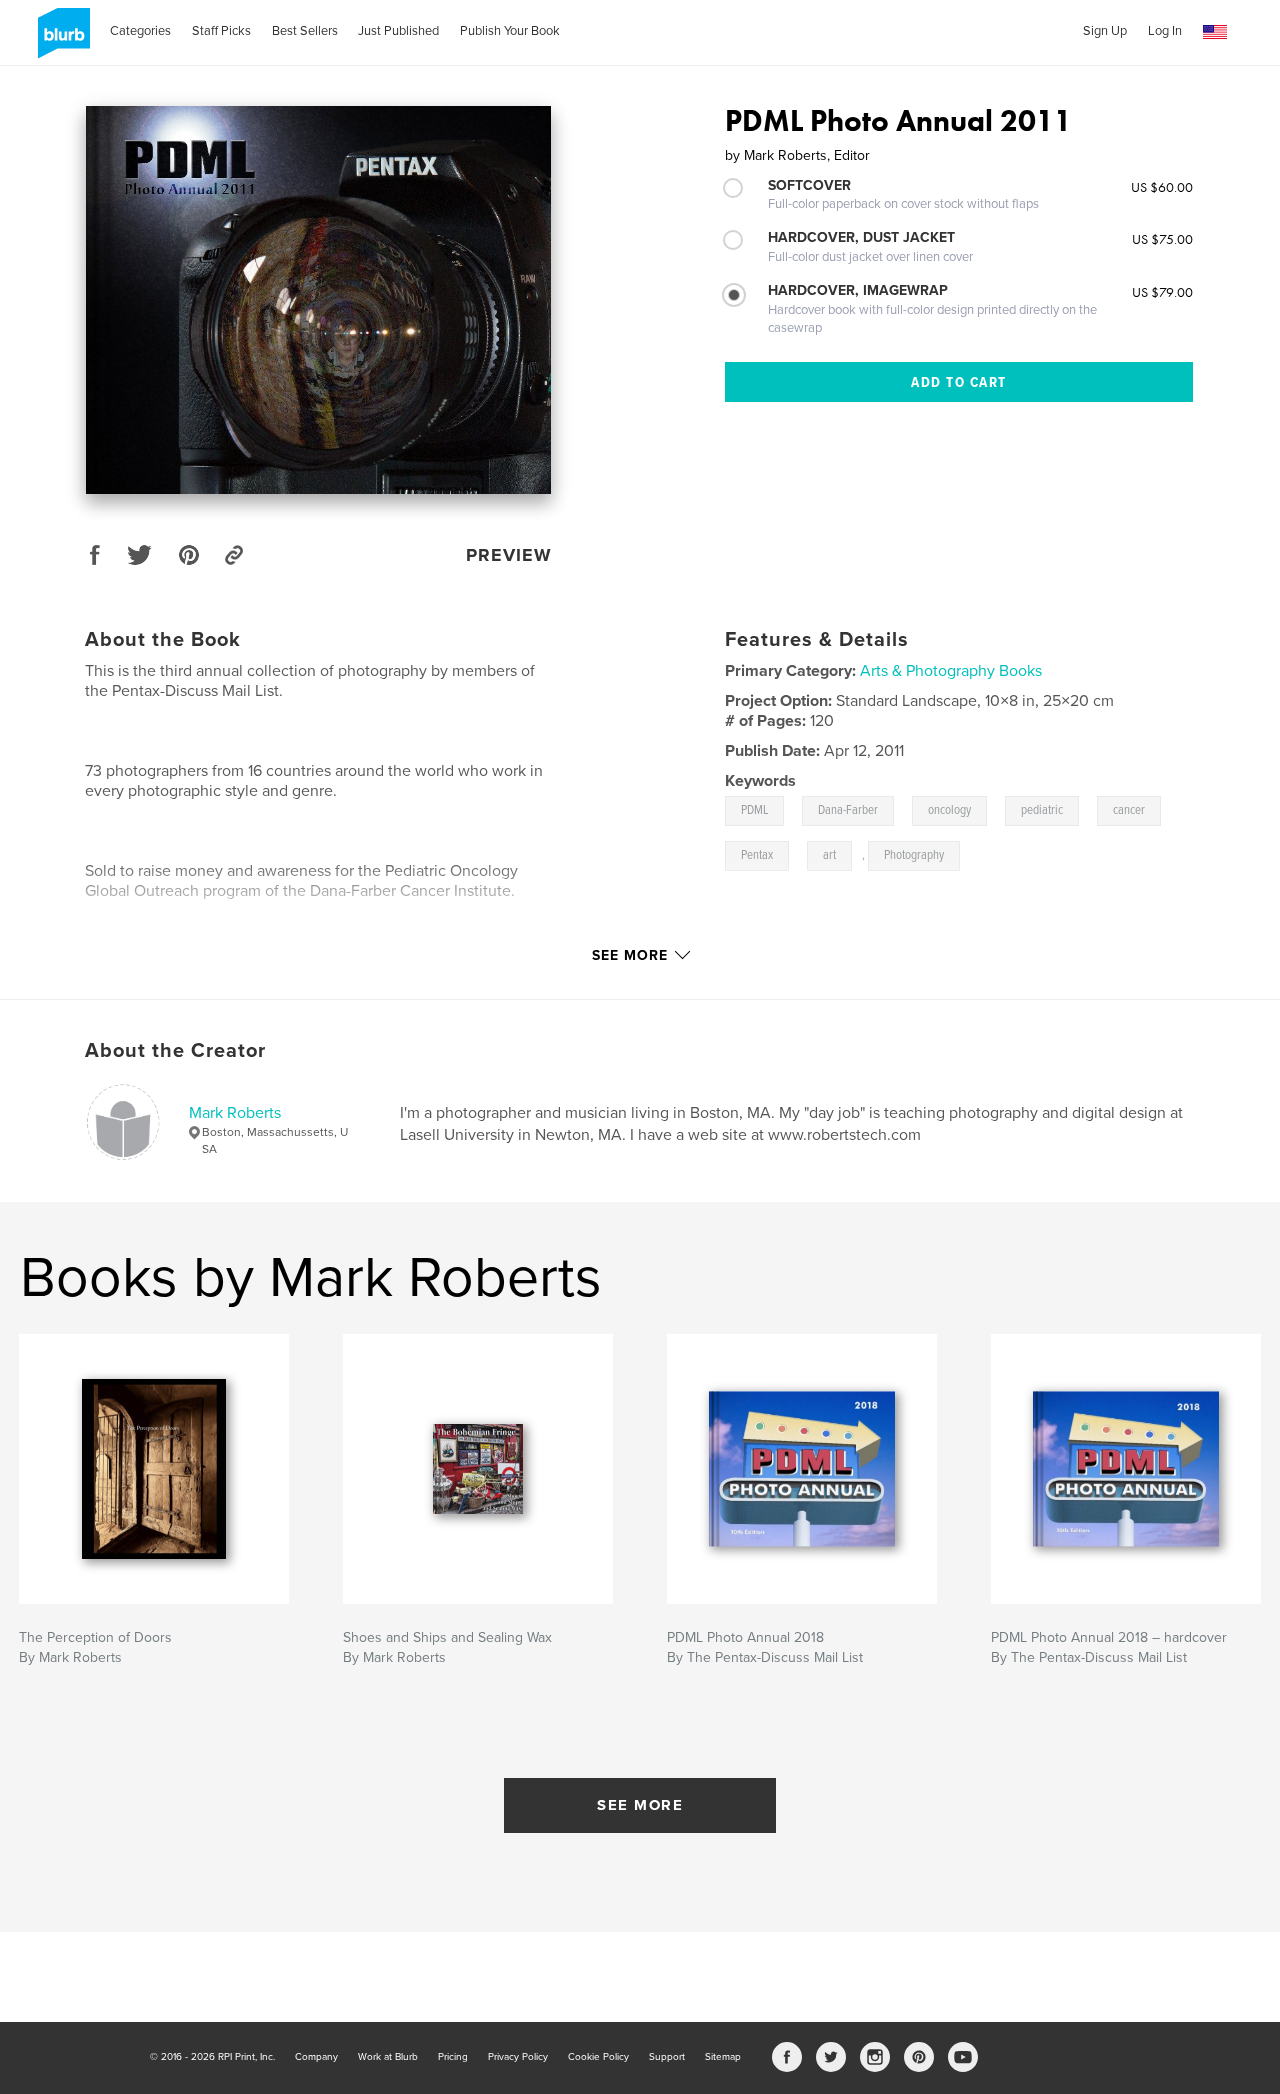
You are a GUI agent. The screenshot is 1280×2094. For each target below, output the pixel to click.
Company (316, 2057)
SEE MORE (640, 1805)
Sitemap (723, 2057)
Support (667, 2057)
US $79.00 (1162, 292)
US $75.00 (1162, 239)
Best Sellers (305, 31)
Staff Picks (221, 31)
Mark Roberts (235, 1113)
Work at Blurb (388, 2057)
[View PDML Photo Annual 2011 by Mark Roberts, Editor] (318, 300)
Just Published (398, 31)
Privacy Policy (518, 2057)
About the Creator (175, 1051)
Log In (1165, 31)
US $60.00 (1162, 187)
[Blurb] (60, 41)
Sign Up (1105, 31)
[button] (1215, 32)
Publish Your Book (510, 31)
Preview (509, 555)
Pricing (453, 2057)
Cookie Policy (598, 2057)
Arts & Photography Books (951, 671)
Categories (140, 31)
